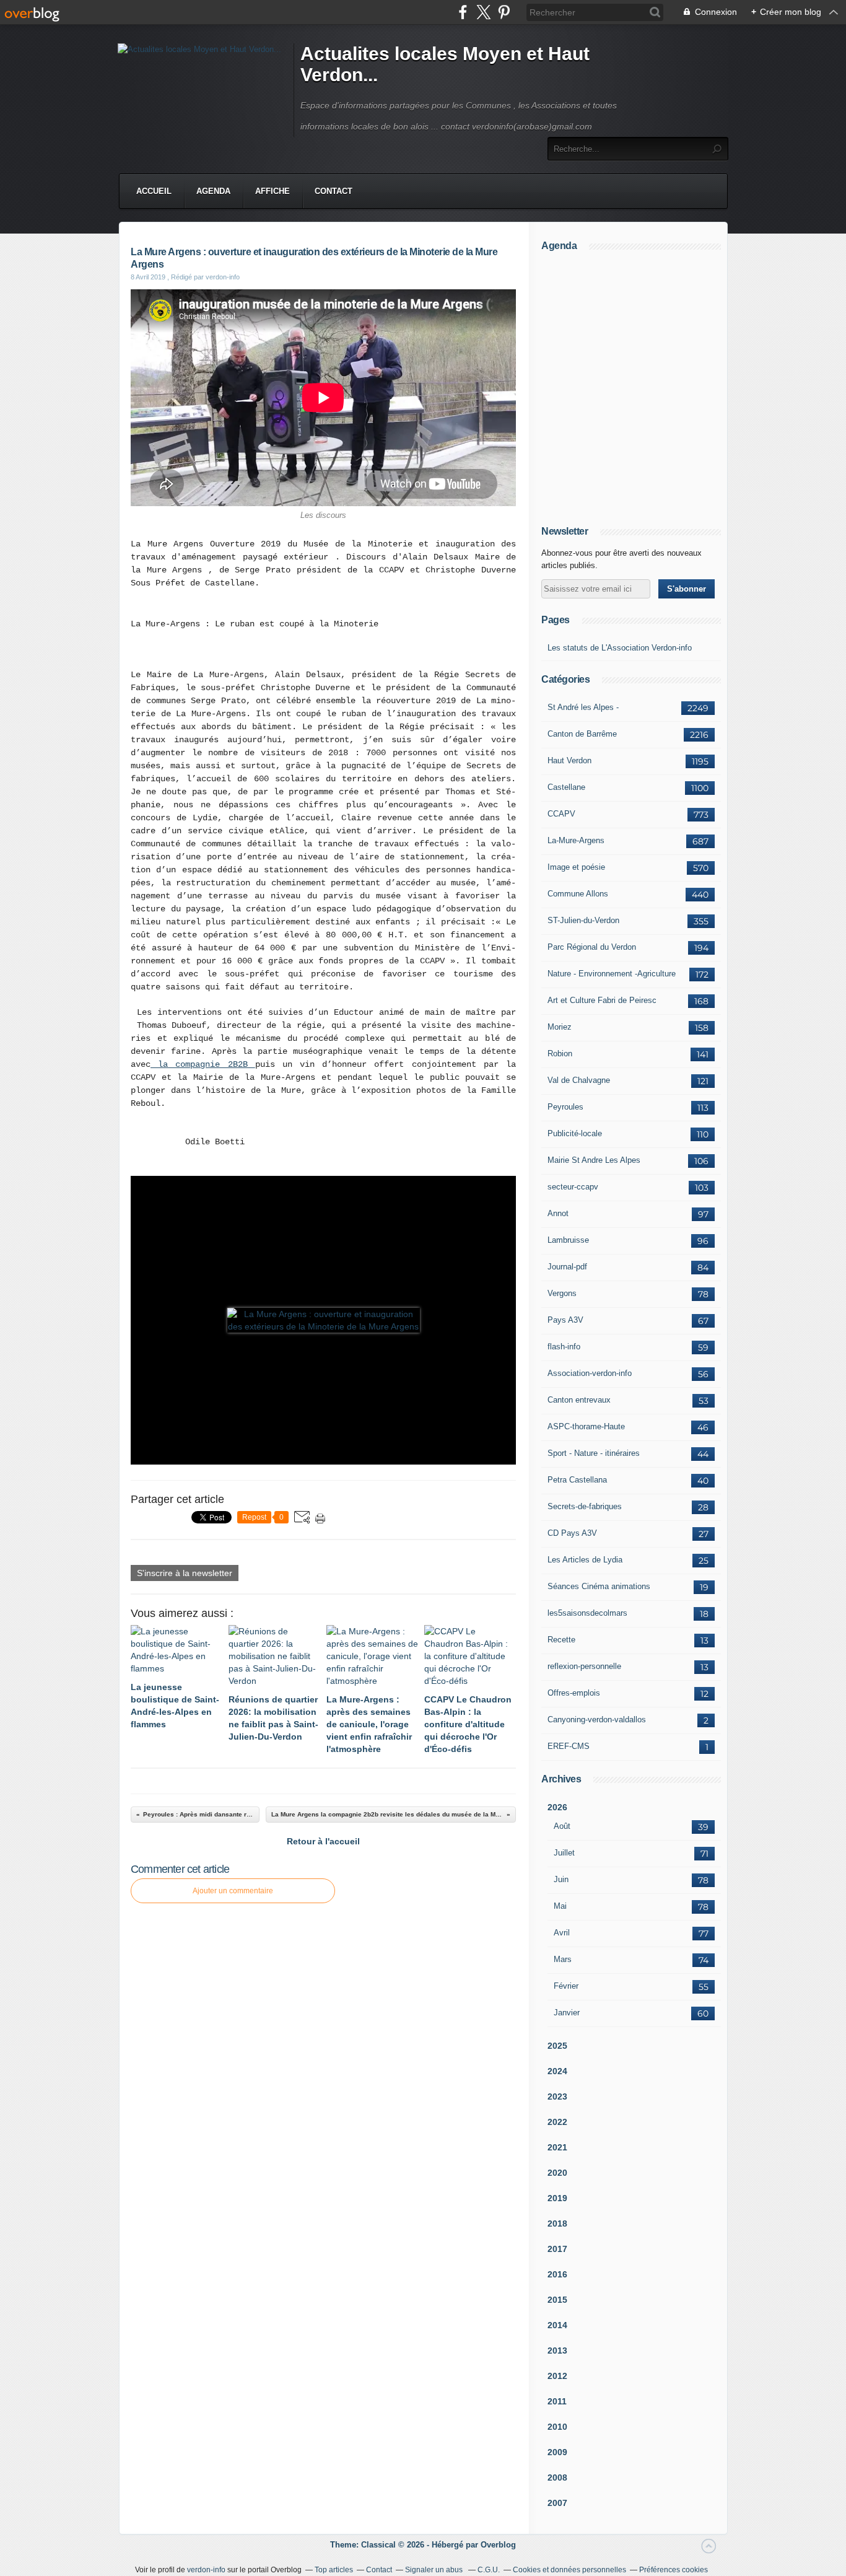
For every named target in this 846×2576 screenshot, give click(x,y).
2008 (557, 2477)
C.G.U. (489, 2570)
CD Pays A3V (572, 1533)
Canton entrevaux (579, 1400)
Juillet (564, 1853)
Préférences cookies (674, 2570)
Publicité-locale (575, 1133)
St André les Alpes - (583, 707)
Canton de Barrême (582, 734)
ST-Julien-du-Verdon (583, 920)
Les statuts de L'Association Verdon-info (620, 648)
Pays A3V (565, 1320)
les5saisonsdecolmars (587, 1613)
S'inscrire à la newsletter (185, 1573)
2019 (557, 2198)
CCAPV (561, 814)
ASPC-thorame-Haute (586, 1426)
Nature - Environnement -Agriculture (612, 974)
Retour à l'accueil (323, 1841)
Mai (560, 1906)
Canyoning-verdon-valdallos (597, 1720)
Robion (560, 1054)
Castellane (566, 787)
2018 (557, 2223)
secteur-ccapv (573, 1187)
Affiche (273, 191)
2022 (557, 2122)
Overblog (498, 2545)
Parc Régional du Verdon (592, 947)
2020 (557, 2173)
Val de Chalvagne (579, 1080)
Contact (334, 191)
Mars (563, 1959)
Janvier (567, 2013)
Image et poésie (576, 867)
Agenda (213, 191)
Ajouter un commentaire (233, 1891)
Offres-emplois (574, 1693)
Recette (561, 1640)
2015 (557, 2300)
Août (562, 1826)
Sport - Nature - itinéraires (594, 1453)
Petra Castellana (577, 1480)
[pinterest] (504, 12)
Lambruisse (568, 1240)
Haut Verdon (569, 760)
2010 (557, 2427)
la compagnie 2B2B (203, 1064)
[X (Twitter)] (483, 12)
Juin (561, 1879)
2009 (557, 2452)
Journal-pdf (567, 1267)
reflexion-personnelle (584, 1666)
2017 (557, 2249)
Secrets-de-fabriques (585, 1506)
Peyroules (565, 1107)
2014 (557, 2325)
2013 (557, 2350)
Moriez (560, 1027)
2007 (557, 2503)
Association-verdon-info (590, 1373)
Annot (558, 1213)
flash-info (564, 1347)
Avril (562, 1933)
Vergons (562, 1293)
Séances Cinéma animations (599, 1586)
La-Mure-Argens (576, 840)
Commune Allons (578, 894)
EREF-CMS (569, 1746)
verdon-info (206, 2570)
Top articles (334, 2570)
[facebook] (463, 12)
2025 (557, 2046)
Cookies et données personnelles (569, 2570)
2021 (557, 2147)
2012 (557, 2376)
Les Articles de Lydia (585, 1560)
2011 (557, 2401)
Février (566, 1986)
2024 (557, 2071)
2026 (557, 1807)
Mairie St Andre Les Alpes (594, 1160)
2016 (557, 2274)
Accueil (154, 191)
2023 (557, 2096)
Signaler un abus (435, 2570)
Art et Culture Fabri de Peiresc (602, 1000)
